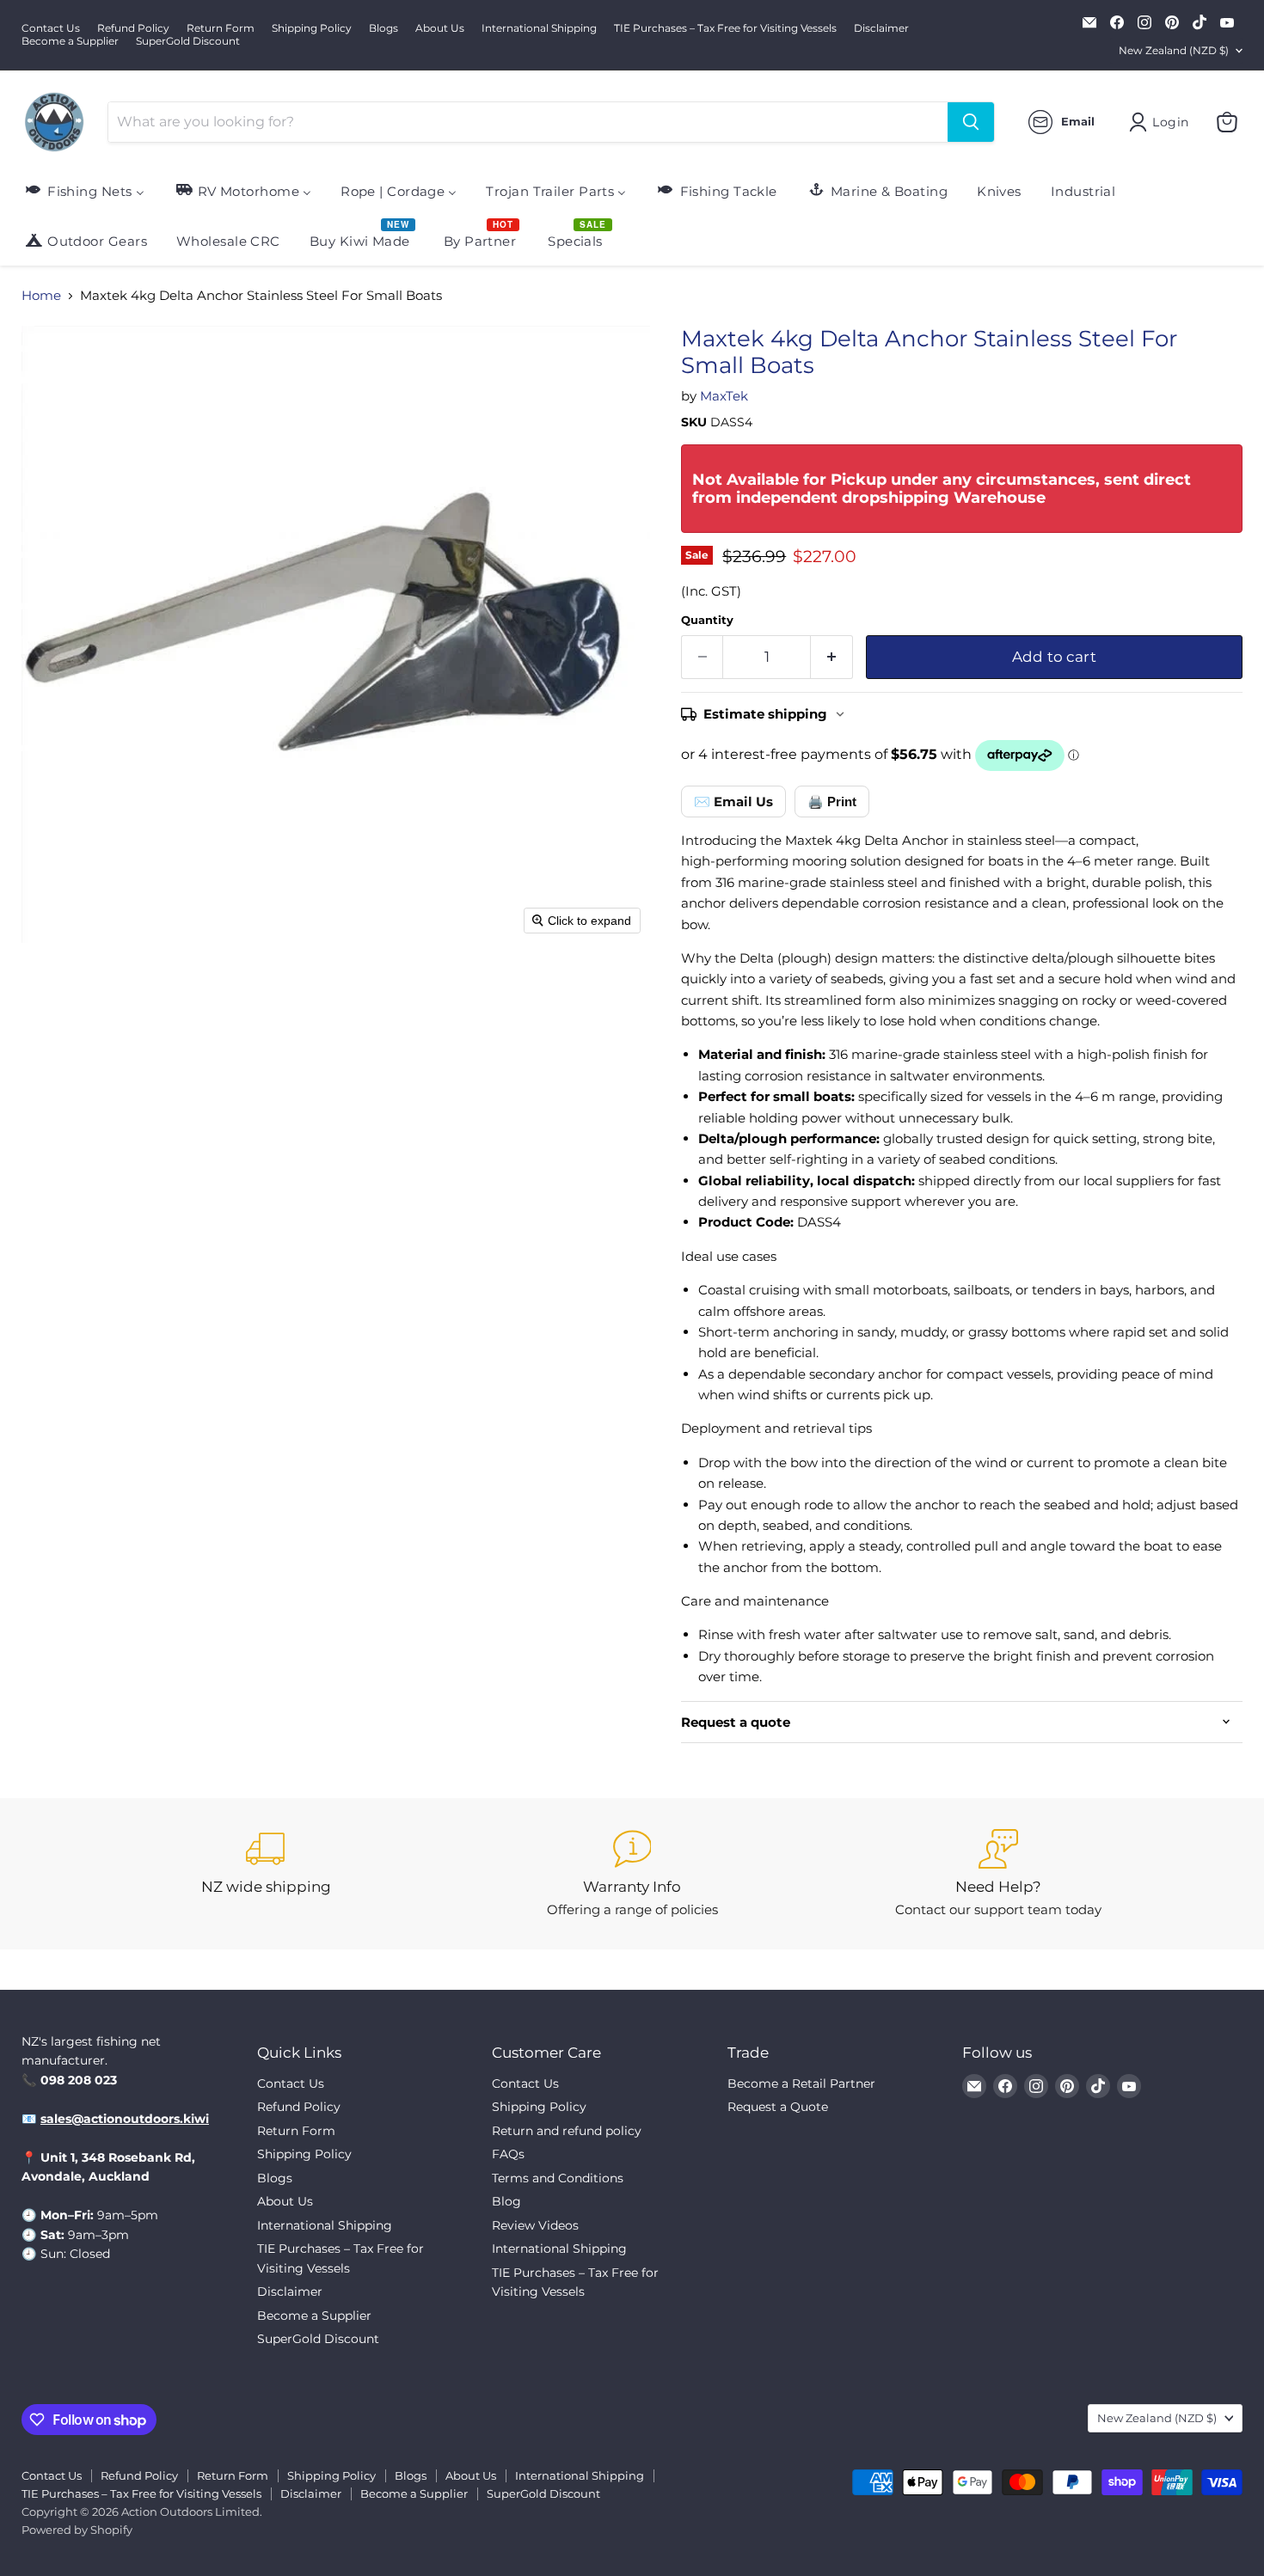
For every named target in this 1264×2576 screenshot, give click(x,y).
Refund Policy (133, 28)
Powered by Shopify (77, 2530)
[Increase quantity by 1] (832, 657)
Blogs (383, 28)
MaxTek (724, 396)
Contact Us (51, 28)
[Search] (971, 122)
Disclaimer (881, 28)
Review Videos (535, 2225)
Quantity (707, 620)
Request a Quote (778, 2107)
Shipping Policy (312, 28)
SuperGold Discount (188, 41)
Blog (506, 2201)
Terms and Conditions (558, 2178)
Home (41, 295)
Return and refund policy (567, 2131)
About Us (440, 28)
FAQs (508, 2154)
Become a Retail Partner (801, 2083)
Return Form (221, 28)
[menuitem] (84, 190)
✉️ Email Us (733, 802)
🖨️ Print (832, 802)
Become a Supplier (70, 41)
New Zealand (1174, 50)
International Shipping (539, 28)
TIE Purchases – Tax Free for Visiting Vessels (725, 28)
